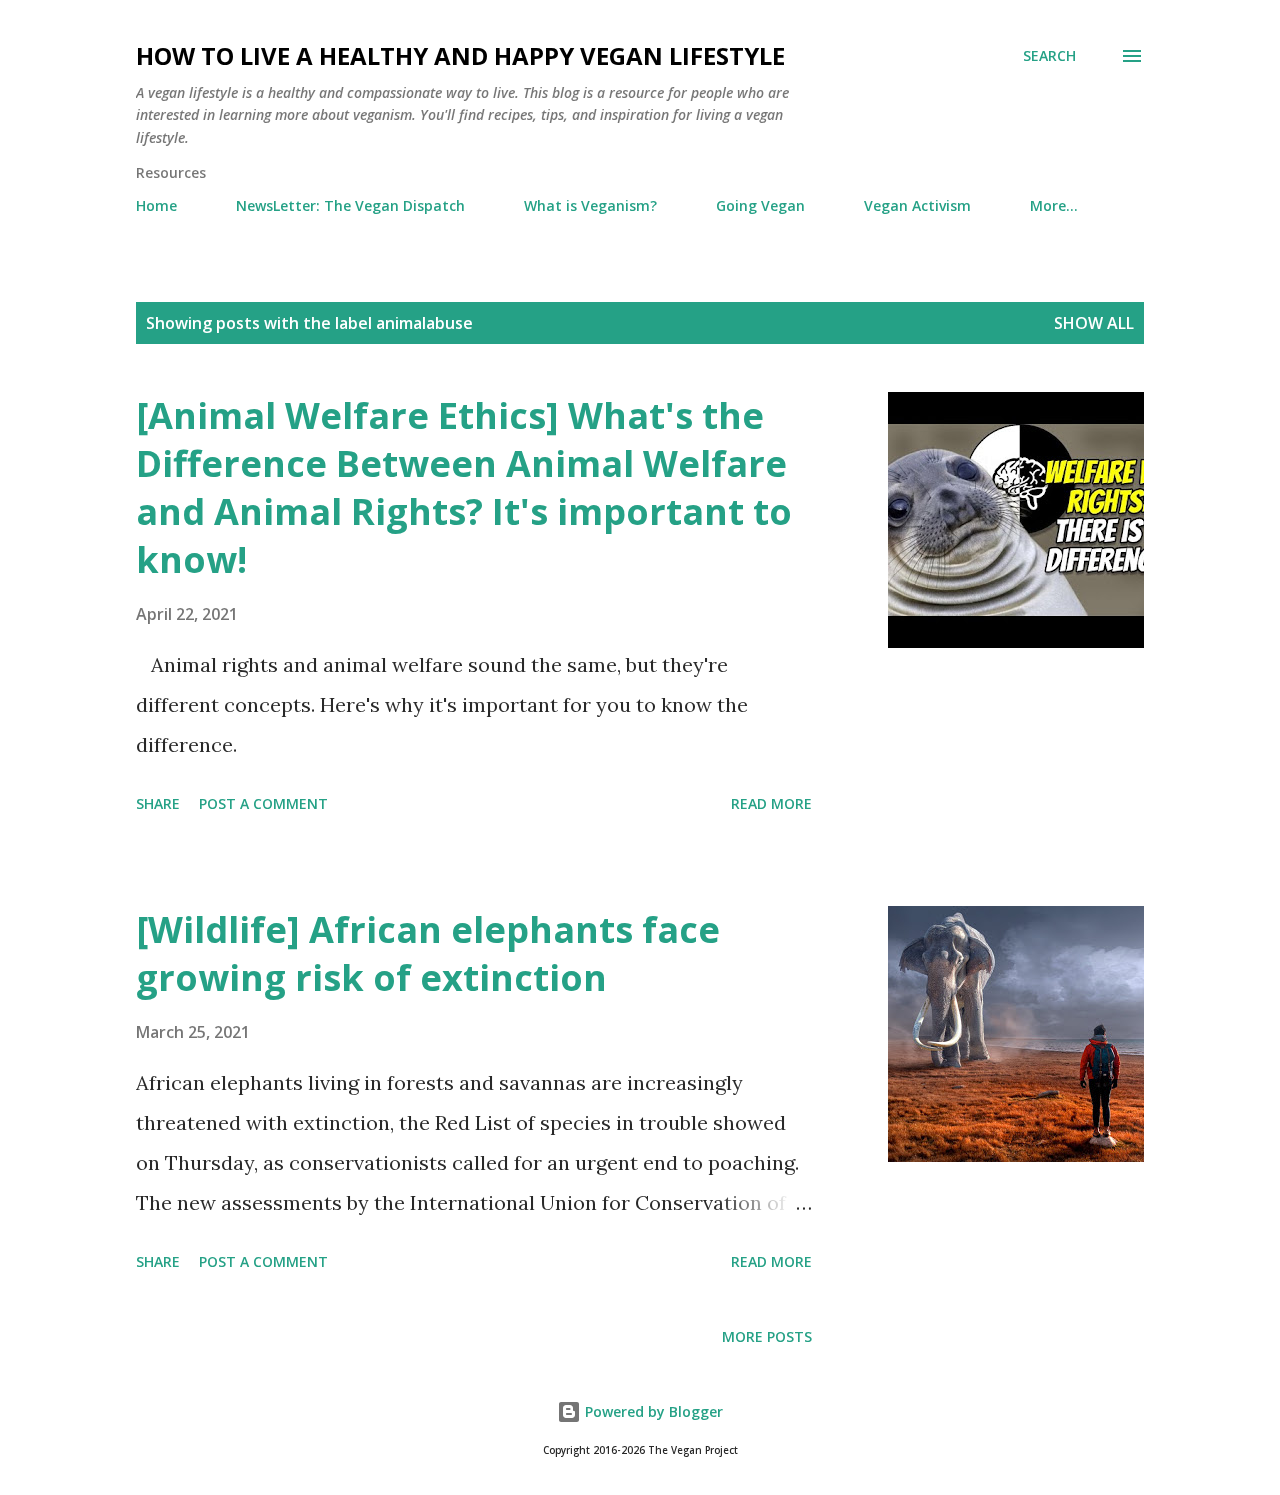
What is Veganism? (590, 205)
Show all (1094, 323)
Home (156, 205)
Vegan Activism (917, 205)
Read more (771, 803)
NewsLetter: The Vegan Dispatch (350, 205)
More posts (767, 1336)
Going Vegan (760, 205)
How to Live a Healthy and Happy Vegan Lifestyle (460, 55)
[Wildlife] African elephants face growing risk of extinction (428, 953)
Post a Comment (263, 803)
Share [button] (158, 803)
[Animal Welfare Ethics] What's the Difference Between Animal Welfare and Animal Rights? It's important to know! (464, 487)
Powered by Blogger (652, 1411)
